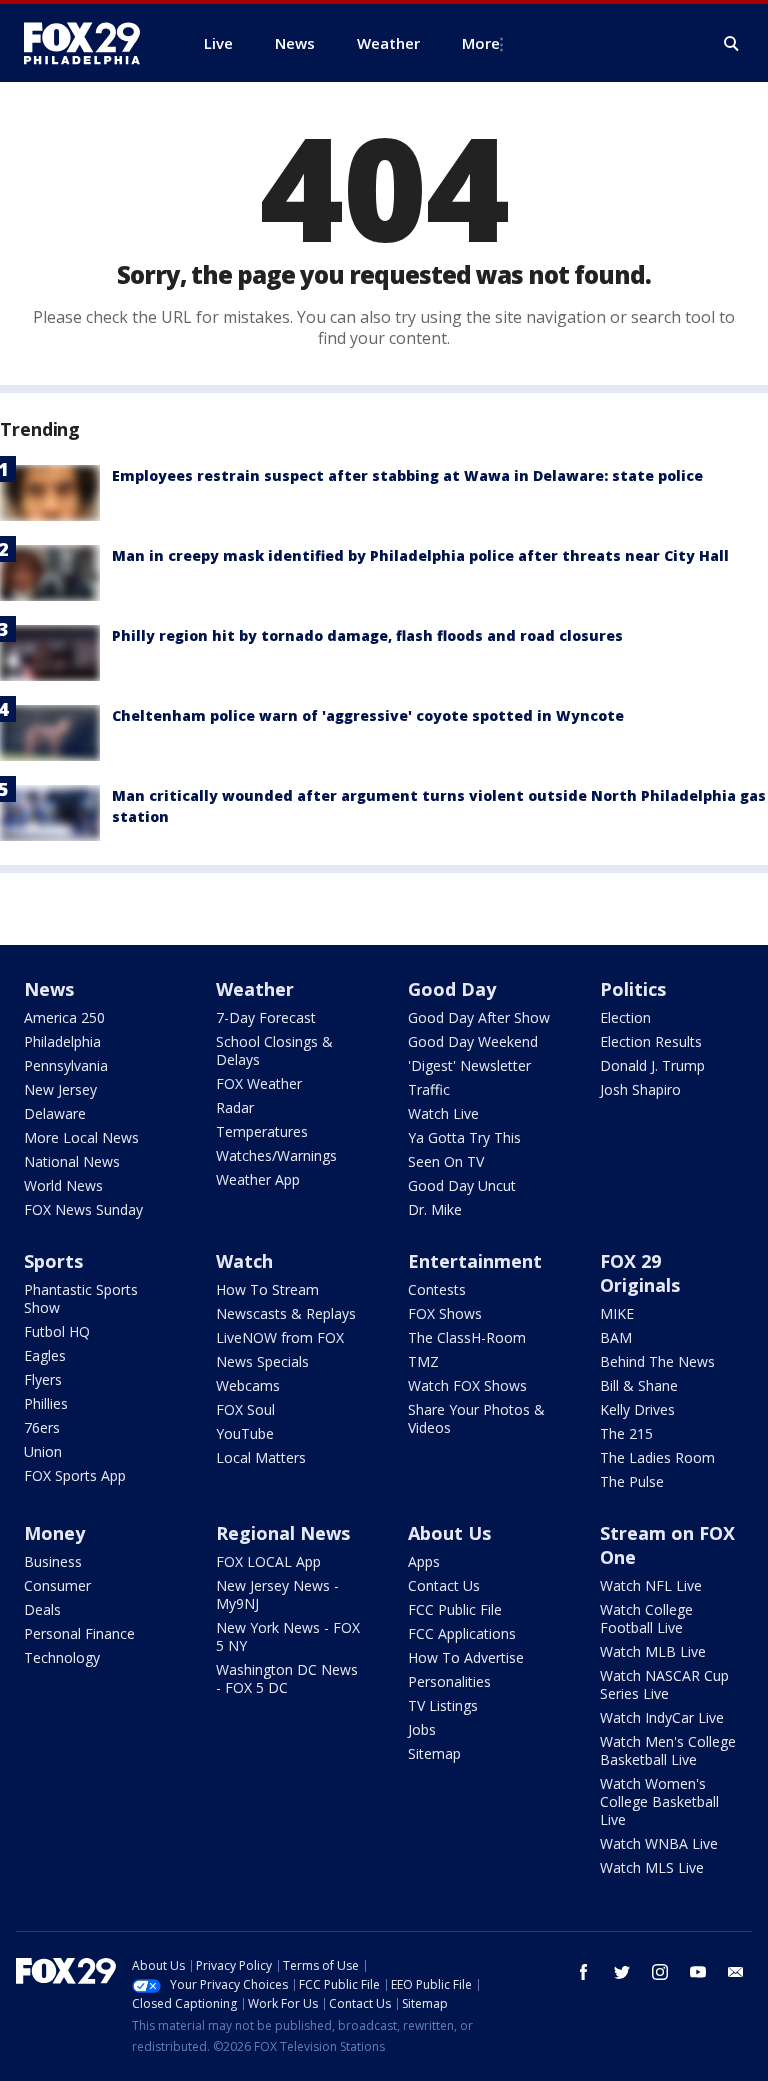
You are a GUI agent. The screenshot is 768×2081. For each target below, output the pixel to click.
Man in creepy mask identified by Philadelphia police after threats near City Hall (420, 555)
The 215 (626, 1433)
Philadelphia (62, 1041)
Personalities (449, 1681)
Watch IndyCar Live (662, 1717)
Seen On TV (446, 1161)
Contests (437, 1289)
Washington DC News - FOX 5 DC (287, 1678)
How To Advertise (466, 1657)
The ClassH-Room (467, 1337)
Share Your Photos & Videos (476, 1418)
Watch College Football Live (646, 1618)
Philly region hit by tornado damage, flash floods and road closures (367, 635)
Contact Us (444, 1585)
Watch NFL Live (651, 1585)
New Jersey (60, 1089)
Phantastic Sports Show (81, 1298)
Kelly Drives (637, 1409)
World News (63, 1185)
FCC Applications (462, 1633)
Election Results (651, 1041)
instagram (660, 1972)
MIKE (617, 1313)
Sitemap (434, 1753)
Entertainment (475, 1261)
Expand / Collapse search (732, 44)
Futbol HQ (57, 1331)
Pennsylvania (66, 1065)
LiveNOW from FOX (280, 1337)
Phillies (46, 1403)
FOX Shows (445, 1313)
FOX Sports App (75, 1475)
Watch (244, 1261)
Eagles (45, 1355)
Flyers (43, 1379)
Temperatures (262, 1131)
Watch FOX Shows (467, 1385)
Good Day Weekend (473, 1041)
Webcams (248, 1385)
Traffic (429, 1089)
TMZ (423, 1361)
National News (72, 1161)
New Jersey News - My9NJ (277, 1594)
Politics (633, 989)
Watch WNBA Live (659, 1843)
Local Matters (261, 1457)
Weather (255, 989)
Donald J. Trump (652, 1065)
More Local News (81, 1137)
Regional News (283, 1533)
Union (43, 1451)
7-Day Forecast (266, 1017)
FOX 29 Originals (640, 1273)
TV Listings (443, 1705)
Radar (235, 1107)
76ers (42, 1427)
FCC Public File (455, 1609)
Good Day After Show (479, 1017)
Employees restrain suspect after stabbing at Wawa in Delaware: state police (407, 475)
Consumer (57, 1585)
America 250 (64, 1017)
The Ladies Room (657, 1457)
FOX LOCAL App (268, 1561)
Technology (62, 1657)
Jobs (422, 1729)
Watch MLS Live (652, 1867)
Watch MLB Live (653, 1651)
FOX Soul (245, 1409)
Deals (42, 1609)
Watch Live (443, 1113)
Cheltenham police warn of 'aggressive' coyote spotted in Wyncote (368, 715)
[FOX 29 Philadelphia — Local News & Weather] (90, 43)
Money (54, 1533)
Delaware (55, 1113)
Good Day (452, 989)
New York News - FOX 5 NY (288, 1636)
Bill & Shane (639, 1385)
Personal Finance (79, 1633)
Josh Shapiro (640, 1089)
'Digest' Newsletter (469, 1065)
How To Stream (267, 1289)
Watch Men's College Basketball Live (668, 1750)
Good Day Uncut (462, 1185)
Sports (53, 1261)
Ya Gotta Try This (464, 1137)
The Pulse (632, 1481)
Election (625, 1017)
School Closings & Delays (274, 1050)
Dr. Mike (435, 1209)
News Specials (262, 1361)
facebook (584, 1972)
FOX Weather (259, 1083)
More (481, 43)
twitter (622, 1972)
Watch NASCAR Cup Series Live (664, 1684)
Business (53, 1561)
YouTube (245, 1433)
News (49, 989)
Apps (424, 1561)
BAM (616, 1337)
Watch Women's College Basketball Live (659, 1801)
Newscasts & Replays (286, 1313)
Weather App (258, 1179)
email (736, 1972)
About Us (449, 1533)
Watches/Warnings (276, 1155)
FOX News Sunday (83, 1209)
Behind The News (657, 1361)
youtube (698, 1972)
